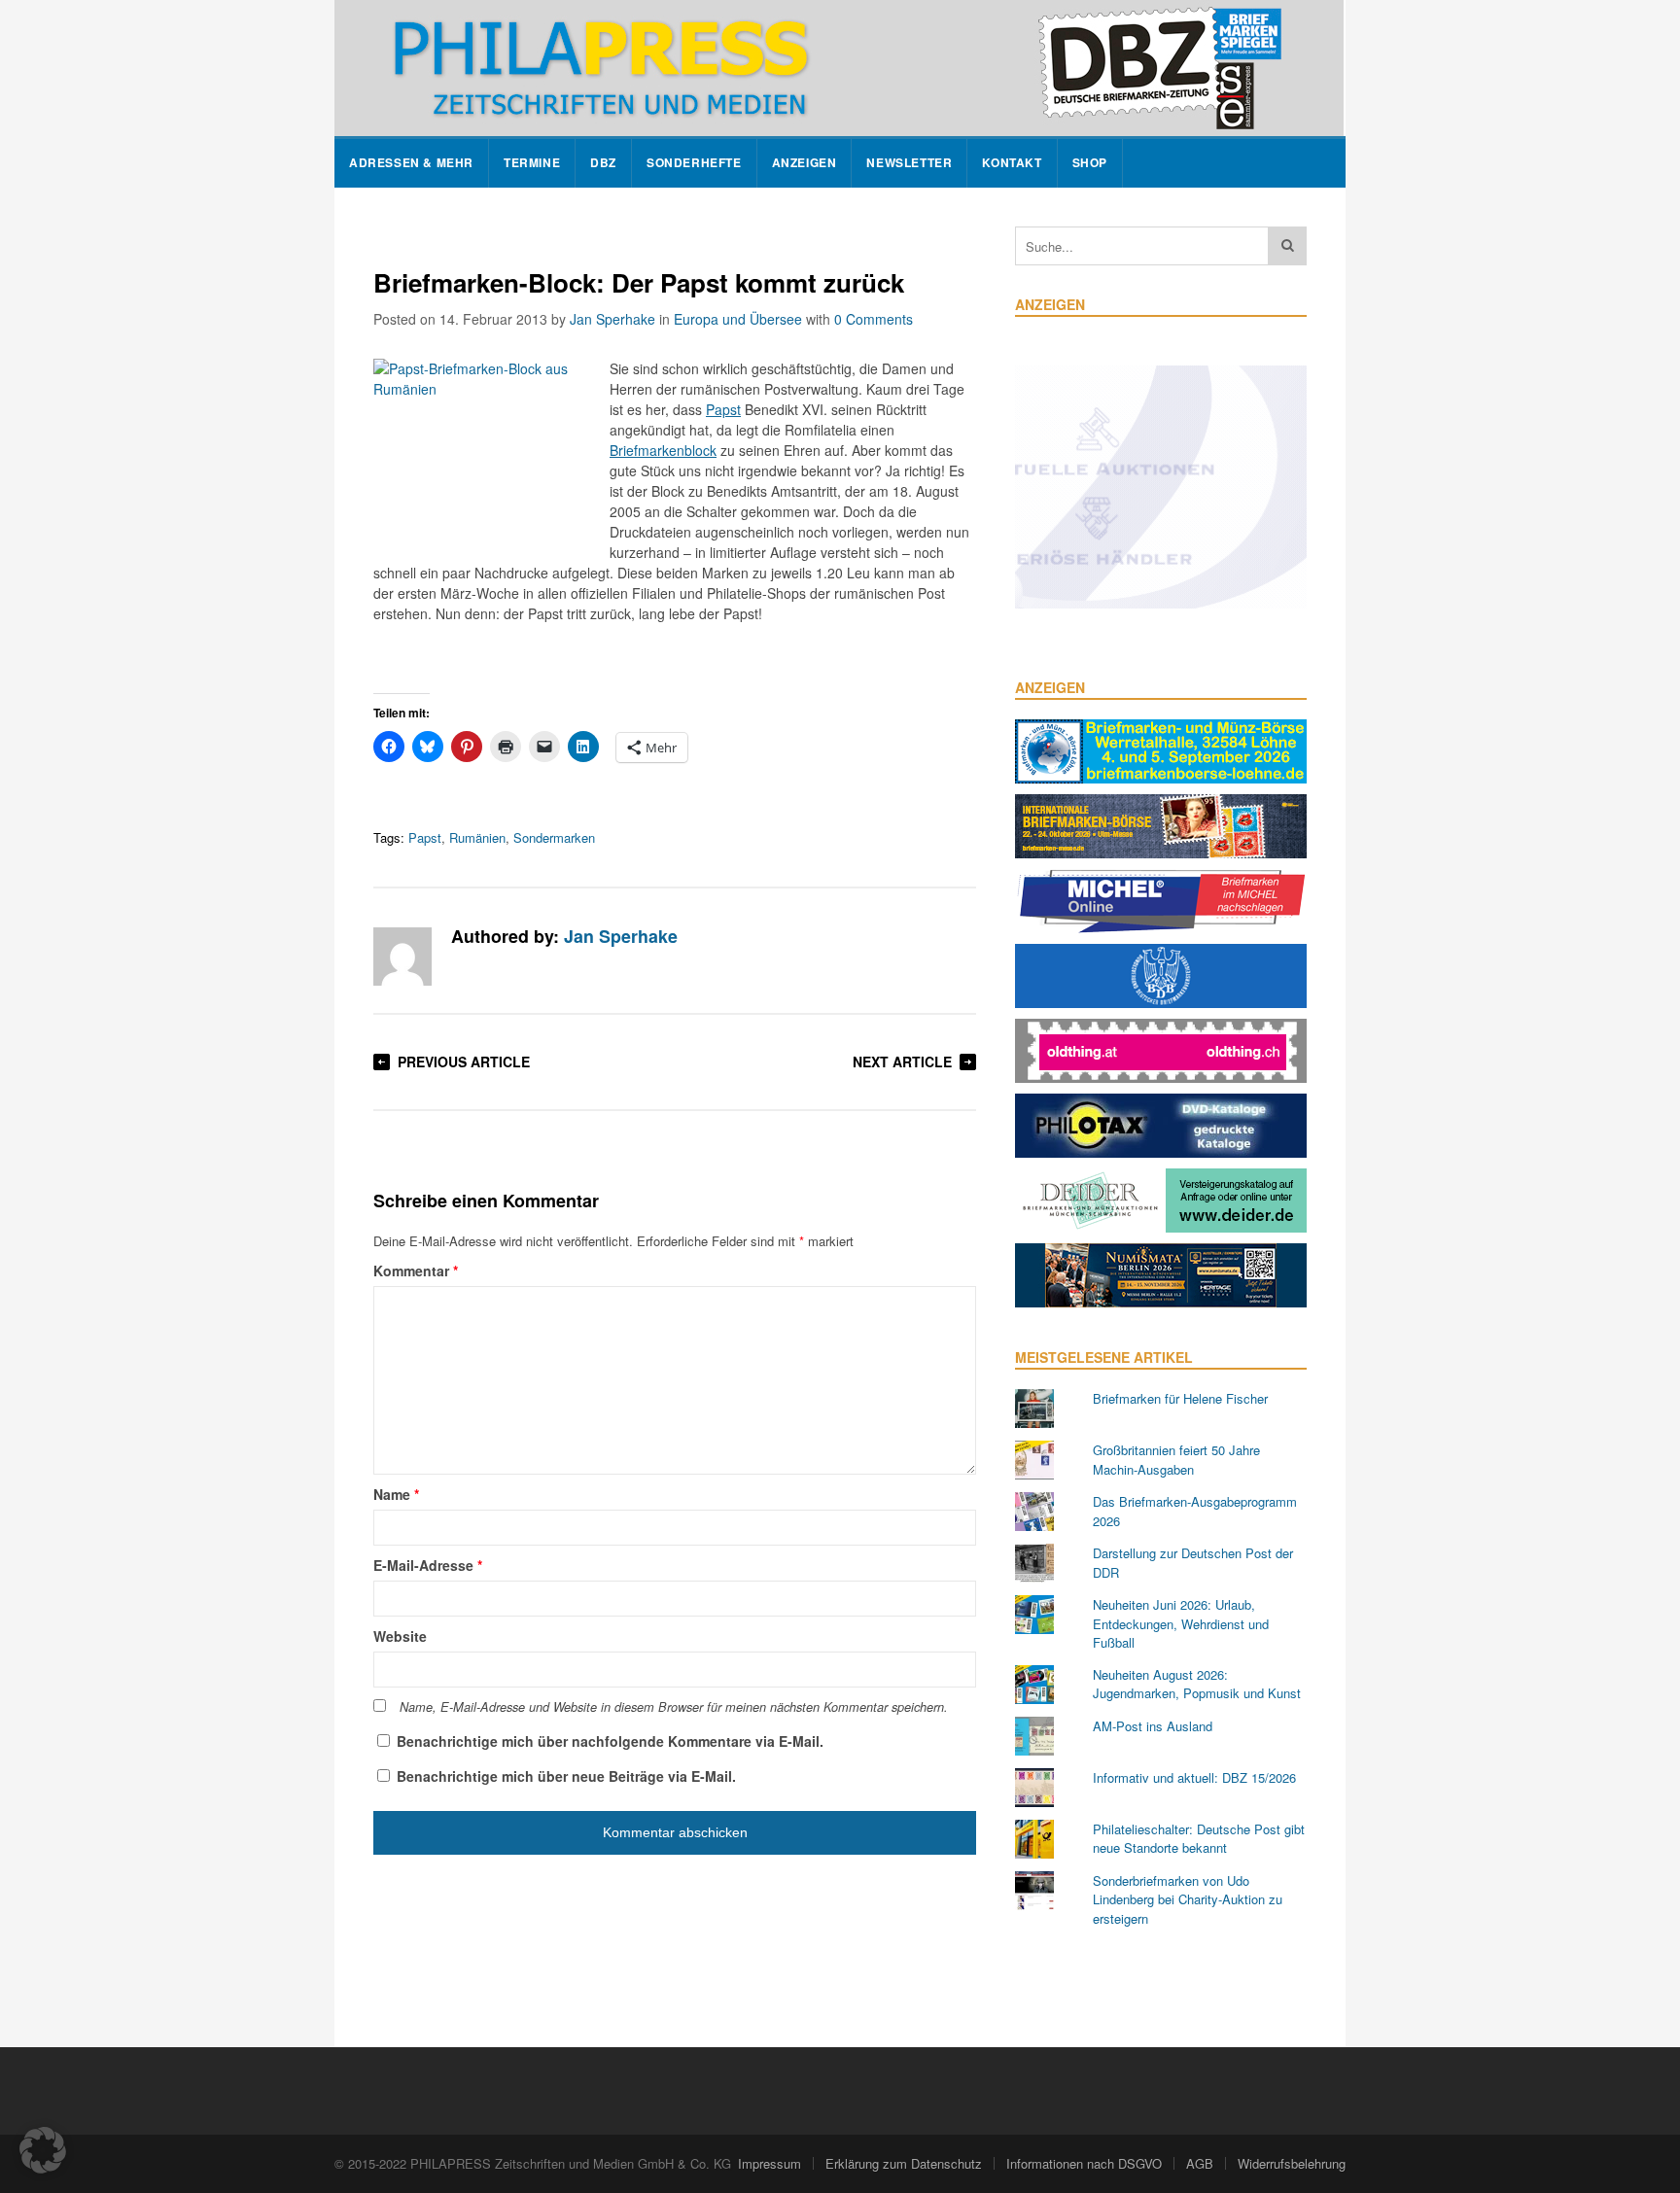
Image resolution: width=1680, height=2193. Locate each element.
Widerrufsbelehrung (1292, 2163)
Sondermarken (554, 837)
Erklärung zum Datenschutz (904, 2163)
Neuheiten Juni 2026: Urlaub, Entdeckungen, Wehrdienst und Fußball (1181, 1623)
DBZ (603, 163)
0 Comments (874, 319)
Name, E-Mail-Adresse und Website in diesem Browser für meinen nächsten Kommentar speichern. (674, 1707)
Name (396, 1494)
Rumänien (477, 837)
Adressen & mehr (411, 163)
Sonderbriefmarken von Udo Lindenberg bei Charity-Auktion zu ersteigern (1188, 1899)
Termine (532, 163)
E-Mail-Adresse (428, 1565)
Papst (723, 409)
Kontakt (1012, 163)
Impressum (770, 2163)
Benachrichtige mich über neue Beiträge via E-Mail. (566, 1776)
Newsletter (909, 163)
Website (400, 1636)
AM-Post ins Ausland (1153, 1726)
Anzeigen (805, 163)
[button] (43, 2150)
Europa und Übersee (738, 319)
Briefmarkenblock (663, 450)
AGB (1200, 2163)
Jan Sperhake (612, 319)
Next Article (902, 1062)
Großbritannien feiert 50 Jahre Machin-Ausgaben (1176, 1460)
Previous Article (464, 1062)
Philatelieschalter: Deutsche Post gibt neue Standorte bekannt (1199, 1839)
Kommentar (416, 1271)
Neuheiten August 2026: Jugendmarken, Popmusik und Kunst (1197, 1684)
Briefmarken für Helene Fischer (1180, 1398)
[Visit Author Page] (402, 957)
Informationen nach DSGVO (1084, 2163)
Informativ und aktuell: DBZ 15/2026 (1194, 1777)
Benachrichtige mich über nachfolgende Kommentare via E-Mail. (610, 1741)
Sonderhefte (694, 163)
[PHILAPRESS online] (839, 68)
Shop (1090, 163)
